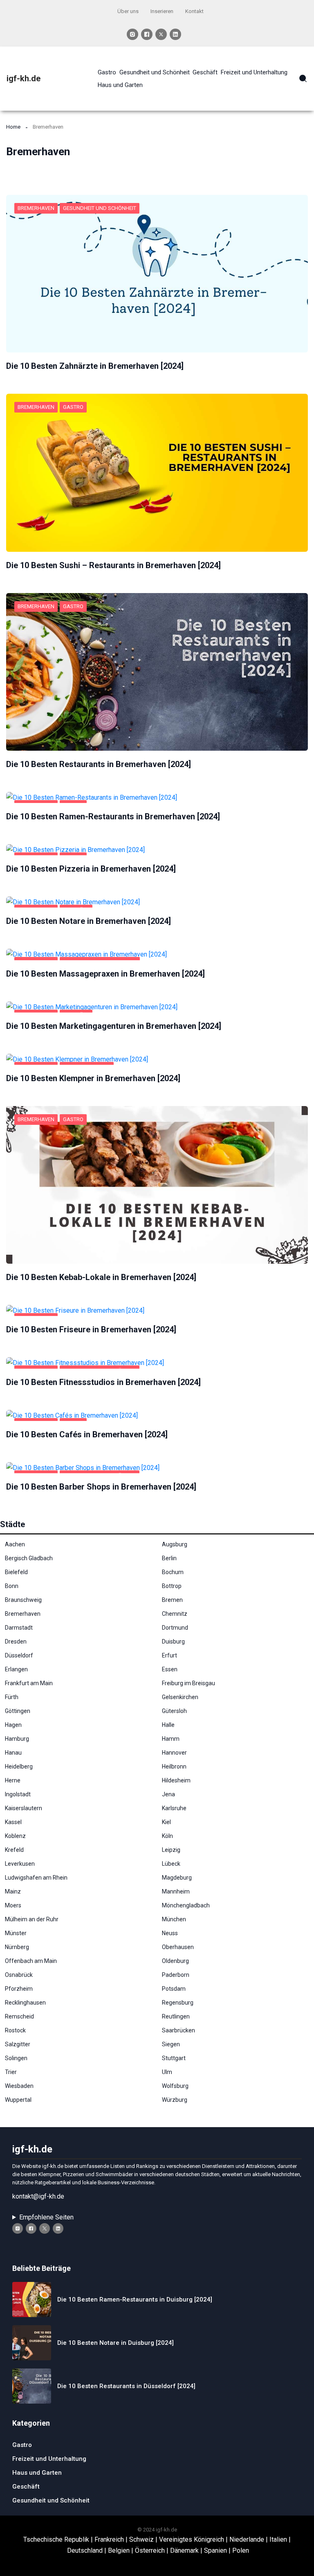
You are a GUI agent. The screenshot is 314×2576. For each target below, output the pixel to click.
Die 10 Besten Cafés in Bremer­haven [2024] (87, 1434)
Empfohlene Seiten (46, 2217)
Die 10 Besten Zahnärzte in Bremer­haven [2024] (95, 366)
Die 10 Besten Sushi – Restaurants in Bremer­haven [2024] (113, 565)
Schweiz (141, 2539)
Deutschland (85, 2550)
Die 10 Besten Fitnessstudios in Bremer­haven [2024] (103, 1382)
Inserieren (162, 11)
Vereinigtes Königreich (192, 2539)
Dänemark (184, 2550)
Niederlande (247, 2539)
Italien (278, 2539)
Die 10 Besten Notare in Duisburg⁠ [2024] (116, 2343)
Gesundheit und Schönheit (100, 208)
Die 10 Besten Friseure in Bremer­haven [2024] (91, 1329)
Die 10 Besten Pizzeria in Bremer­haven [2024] (91, 869)
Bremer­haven (36, 208)
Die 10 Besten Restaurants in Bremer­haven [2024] (99, 764)
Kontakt (194, 11)
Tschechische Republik (56, 2539)
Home (13, 127)
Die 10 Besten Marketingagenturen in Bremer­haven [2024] (114, 1026)
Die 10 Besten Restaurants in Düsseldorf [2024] (126, 2386)
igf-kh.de (24, 78)
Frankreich (109, 2539)
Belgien (119, 2550)
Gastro (73, 407)
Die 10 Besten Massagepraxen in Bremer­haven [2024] (105, 974)
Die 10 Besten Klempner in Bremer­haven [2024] (93, 1078)
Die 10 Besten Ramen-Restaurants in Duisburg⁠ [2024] (135, 2299)
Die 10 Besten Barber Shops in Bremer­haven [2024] (101, 1487)
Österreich (150, 2550)
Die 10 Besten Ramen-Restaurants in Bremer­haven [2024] (113, 816)
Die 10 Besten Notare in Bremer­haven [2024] (89, 921)
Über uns (128, 11)
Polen (241, 2550)
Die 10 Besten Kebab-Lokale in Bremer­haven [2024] (101, 1277)
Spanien (215, 2550)
